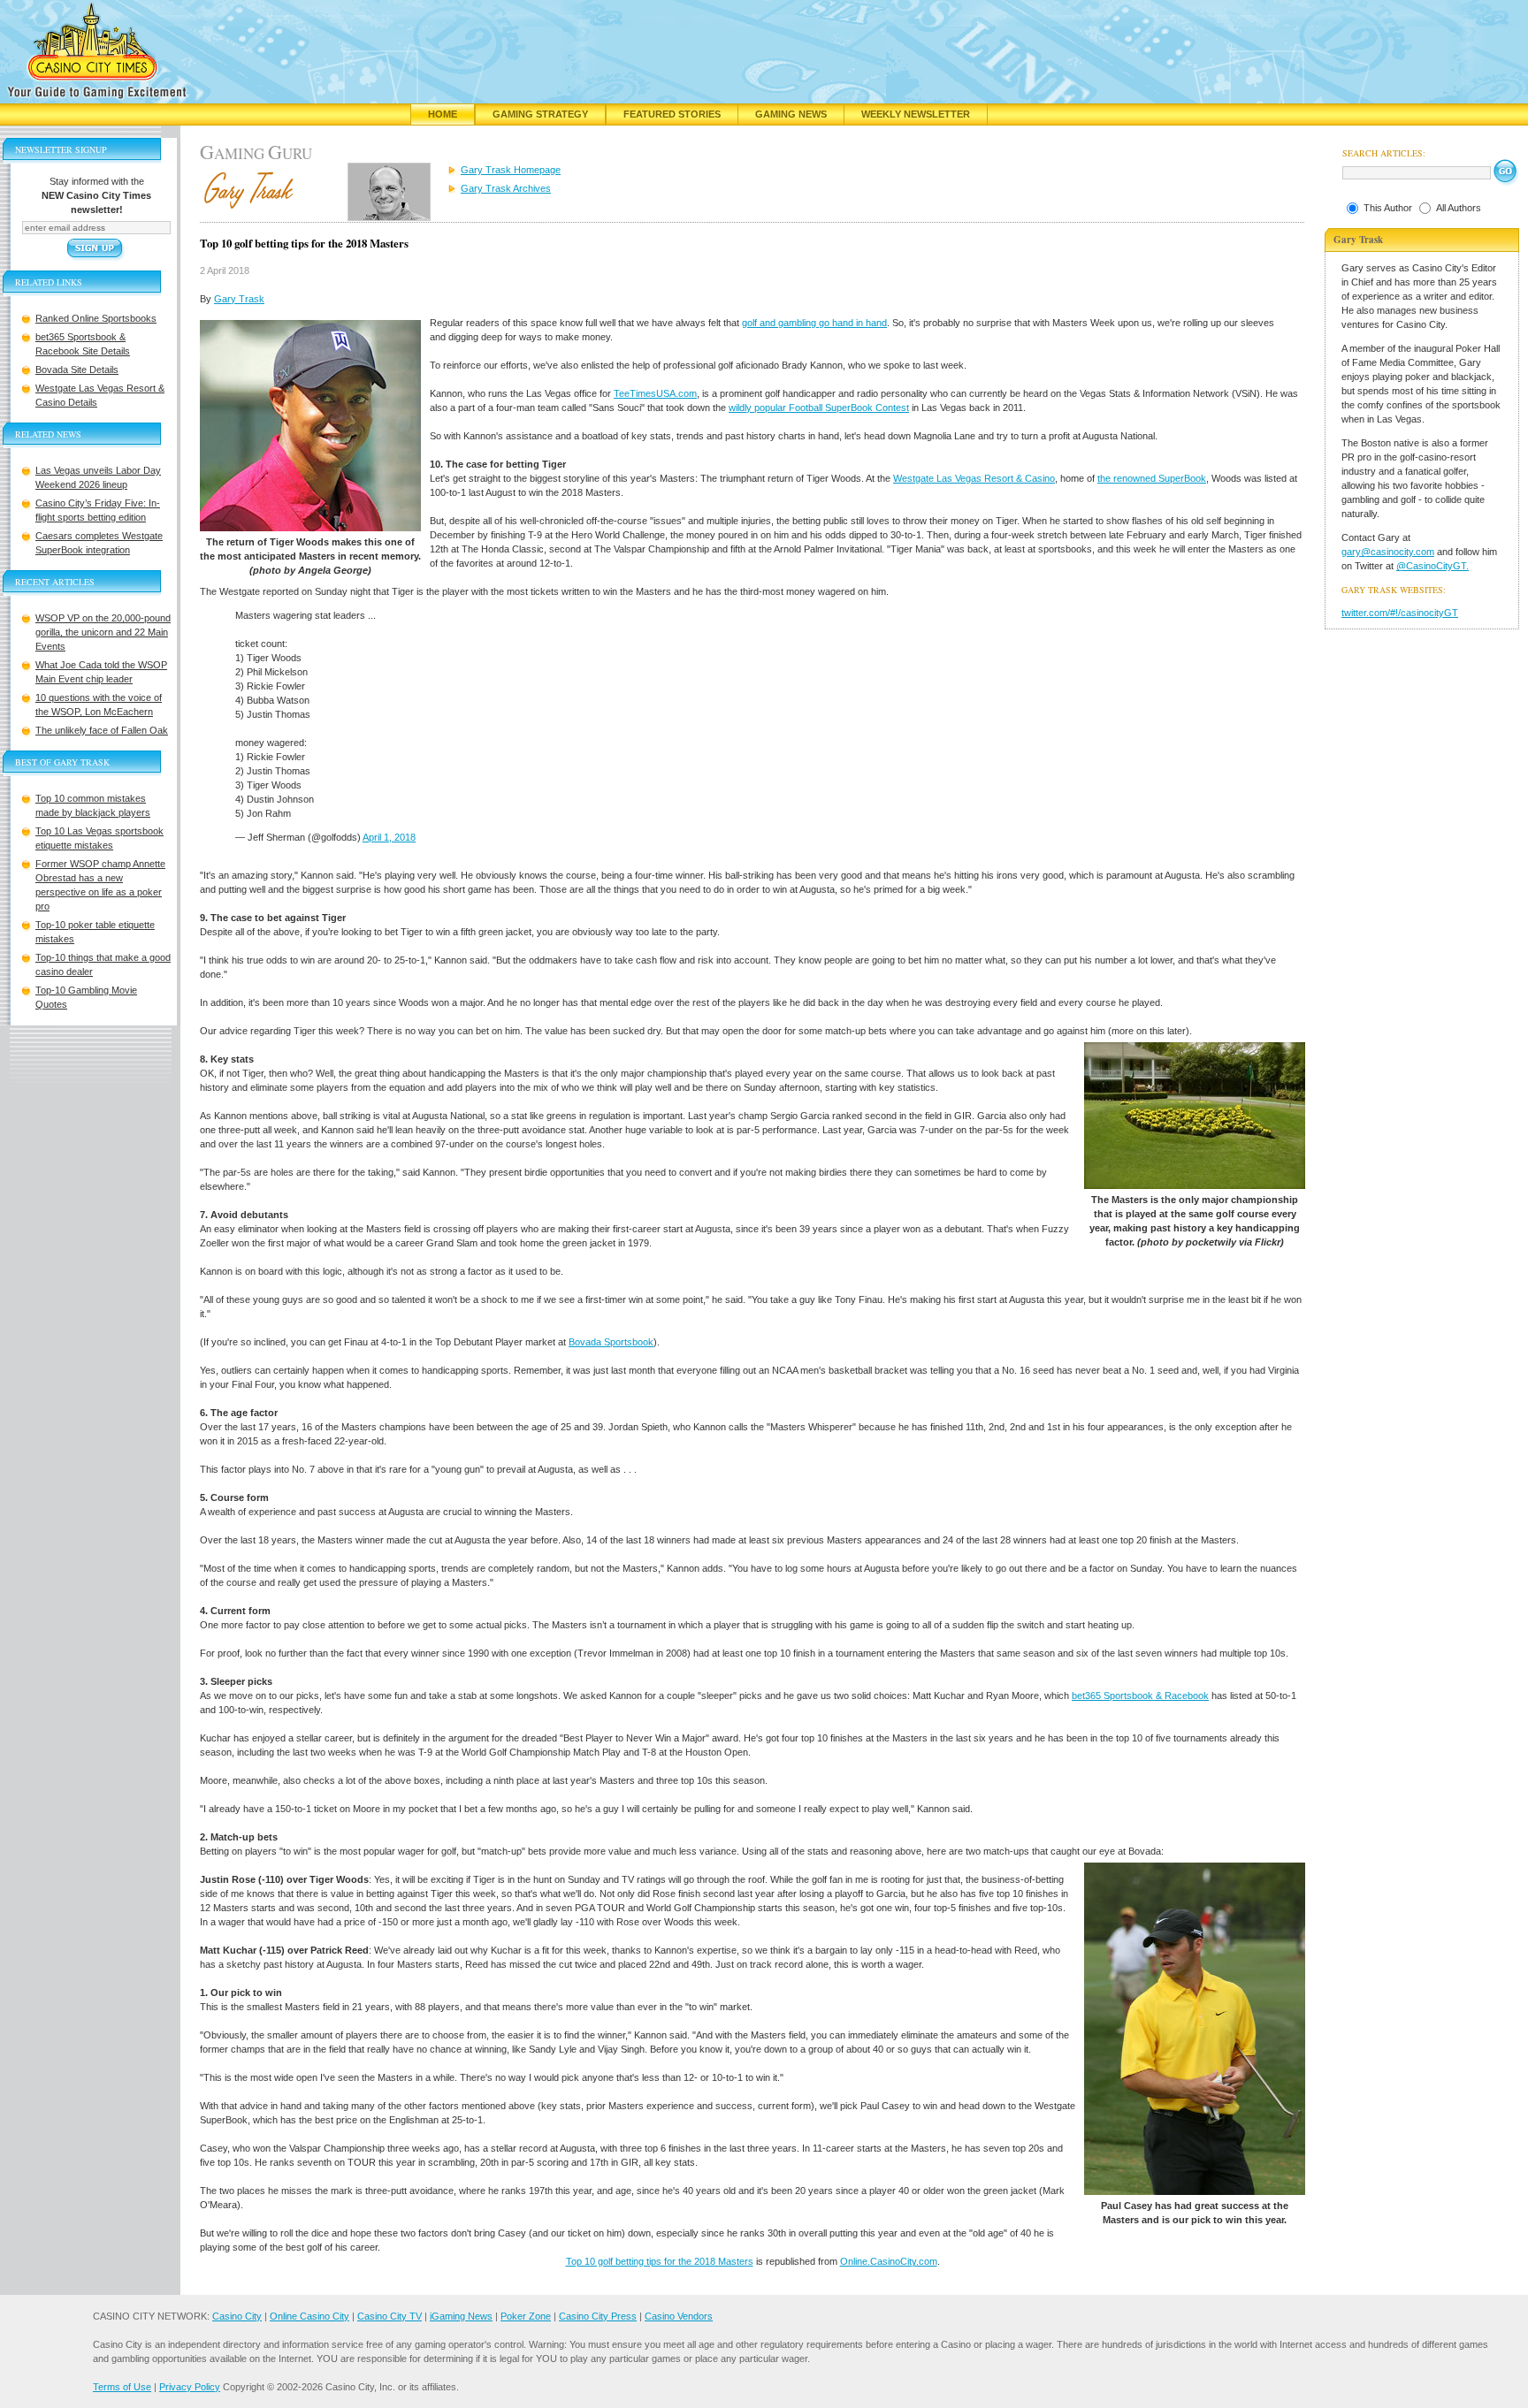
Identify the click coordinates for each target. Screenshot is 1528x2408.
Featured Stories (672, 114)
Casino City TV (390, 2316)
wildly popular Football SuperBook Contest (819, 408)
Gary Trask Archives (506, 188)
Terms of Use (122, 2387)
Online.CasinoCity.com (889, 2261)
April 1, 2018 (389, 837)
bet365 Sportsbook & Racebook (1140, 1696)
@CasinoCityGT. (1432, 566)
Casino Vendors (679, 2316)
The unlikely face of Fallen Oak (102, 730)
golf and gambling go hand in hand (814, 323)
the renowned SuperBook (1152, 478)
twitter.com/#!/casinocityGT (1400, 613)
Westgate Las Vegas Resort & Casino (974, 478)
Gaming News (791, 114)
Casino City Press (598, 2316)
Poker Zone (526, 2316)
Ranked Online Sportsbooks (96, 318)
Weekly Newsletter (916, 114)
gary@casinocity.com (1388, 552)
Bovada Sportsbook (611, 1342)
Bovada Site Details (77, 370)
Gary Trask (239, 299)
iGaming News (461, 2316)
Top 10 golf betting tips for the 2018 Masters (660, 2261)
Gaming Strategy (540, 114)
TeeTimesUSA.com (655, 393)
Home (443, 114)
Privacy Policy (190, 2387)
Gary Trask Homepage (511, 170)
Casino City (237, 2316)
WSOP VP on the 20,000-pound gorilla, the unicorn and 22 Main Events (103, 632)
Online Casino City (309, 2316)
